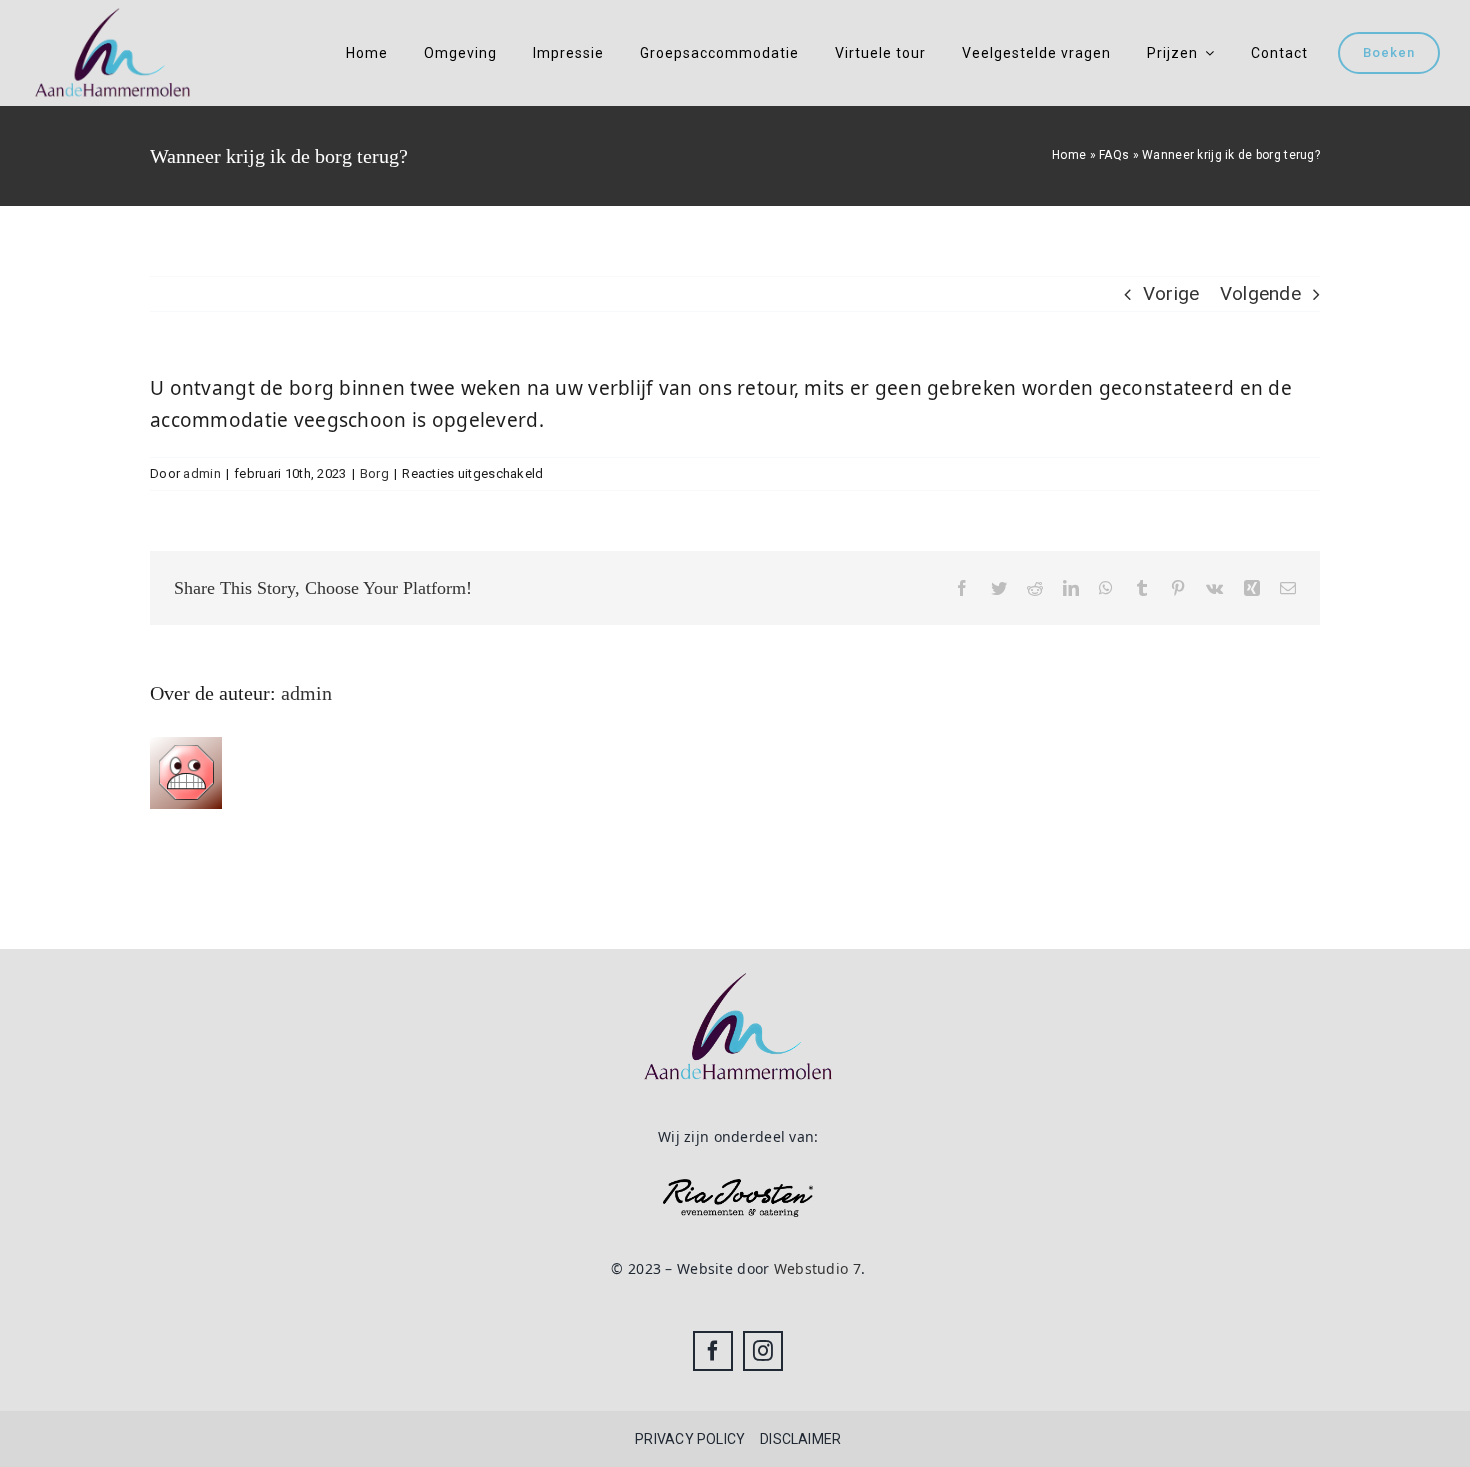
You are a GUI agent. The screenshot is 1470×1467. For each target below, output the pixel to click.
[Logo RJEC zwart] (738, 1188)
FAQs (1114, 155)
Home (1069, 155)
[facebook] (713, 1351)
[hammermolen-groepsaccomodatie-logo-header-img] (112, 14)
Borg (374, 473)
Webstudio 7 (817, 1268)
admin (201, 473)
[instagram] (763, 1351)
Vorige (1171, 293)
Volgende (1260, 293)
